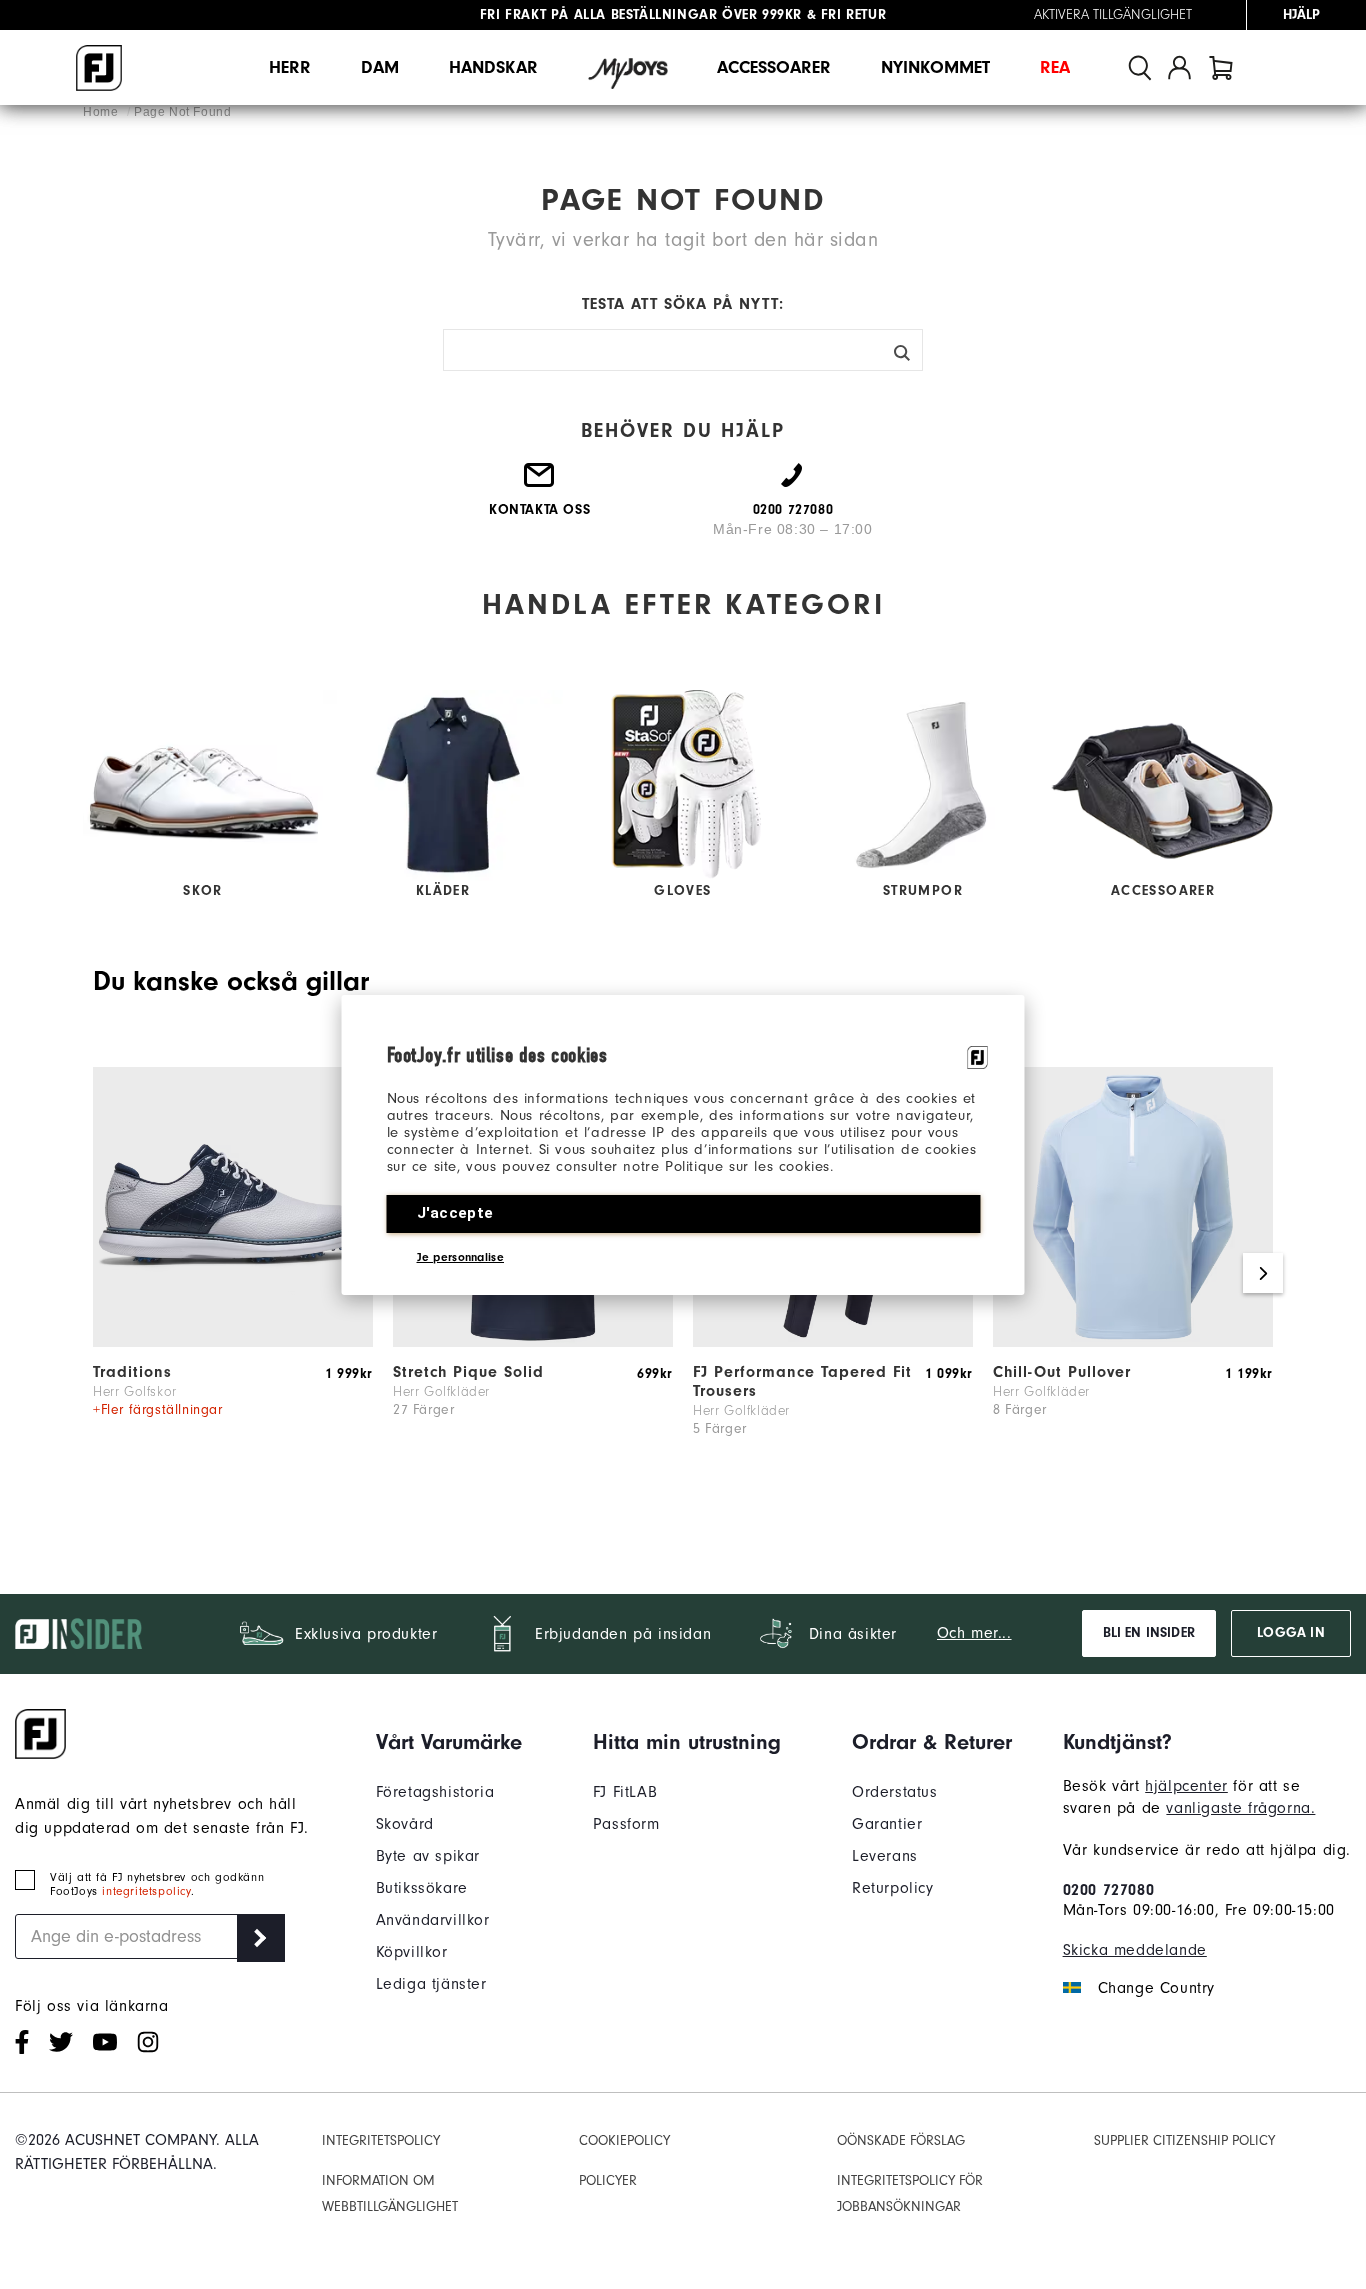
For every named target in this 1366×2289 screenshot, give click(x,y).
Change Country (1156, 1988)
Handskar (493, 67)
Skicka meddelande (1135, 1950)
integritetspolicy (146, 1891)
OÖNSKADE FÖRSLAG (901, 2140)
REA (1055, 67)
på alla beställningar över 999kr (641, 15)
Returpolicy (893, 1888)
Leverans (885, 1856)
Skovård (405, 1824)
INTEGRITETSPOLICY (381, 2140)
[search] (1140, 67)
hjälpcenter (1186, 1786)
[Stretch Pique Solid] (533, 1342)
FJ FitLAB (625, 1792)
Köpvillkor (412, 1952)
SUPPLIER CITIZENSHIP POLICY (1184, 2140)
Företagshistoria (435, 1792)
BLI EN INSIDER (1149, 1633)
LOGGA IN (1290, 1633)
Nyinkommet (935, 67)
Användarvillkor (433, 1920)
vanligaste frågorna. (1240, 1808)
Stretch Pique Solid (468, 1372)
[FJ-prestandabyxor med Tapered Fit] (833, 1342)
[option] (233, 1274)
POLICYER (608, 2180)
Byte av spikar (428, 1856)
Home (102, 112)
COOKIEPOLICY (624, 2140)
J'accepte (455, 1213)
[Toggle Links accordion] (449, 1742)
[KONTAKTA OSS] (540, 483)
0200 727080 (1109, 1890)
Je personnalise (461, 1257)
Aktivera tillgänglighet (1113, 15)
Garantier (887, 1824)
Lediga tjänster (431, 1984)
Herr (290, 67)
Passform (626, 1824)
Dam (380, 67)
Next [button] (1263, 1273)
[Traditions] (233, 1342)
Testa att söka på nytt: (683, 304)
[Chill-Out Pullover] (1133, 1342)
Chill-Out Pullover (1062, 1372)
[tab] (1221, 67)
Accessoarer (774, 67)
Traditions (132, 1372)
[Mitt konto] (1179, 67)
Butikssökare (422, 1888)
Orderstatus (895, 1792)
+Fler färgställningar (158, 1409)
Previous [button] (103, 1273)
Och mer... (974, 1633)
